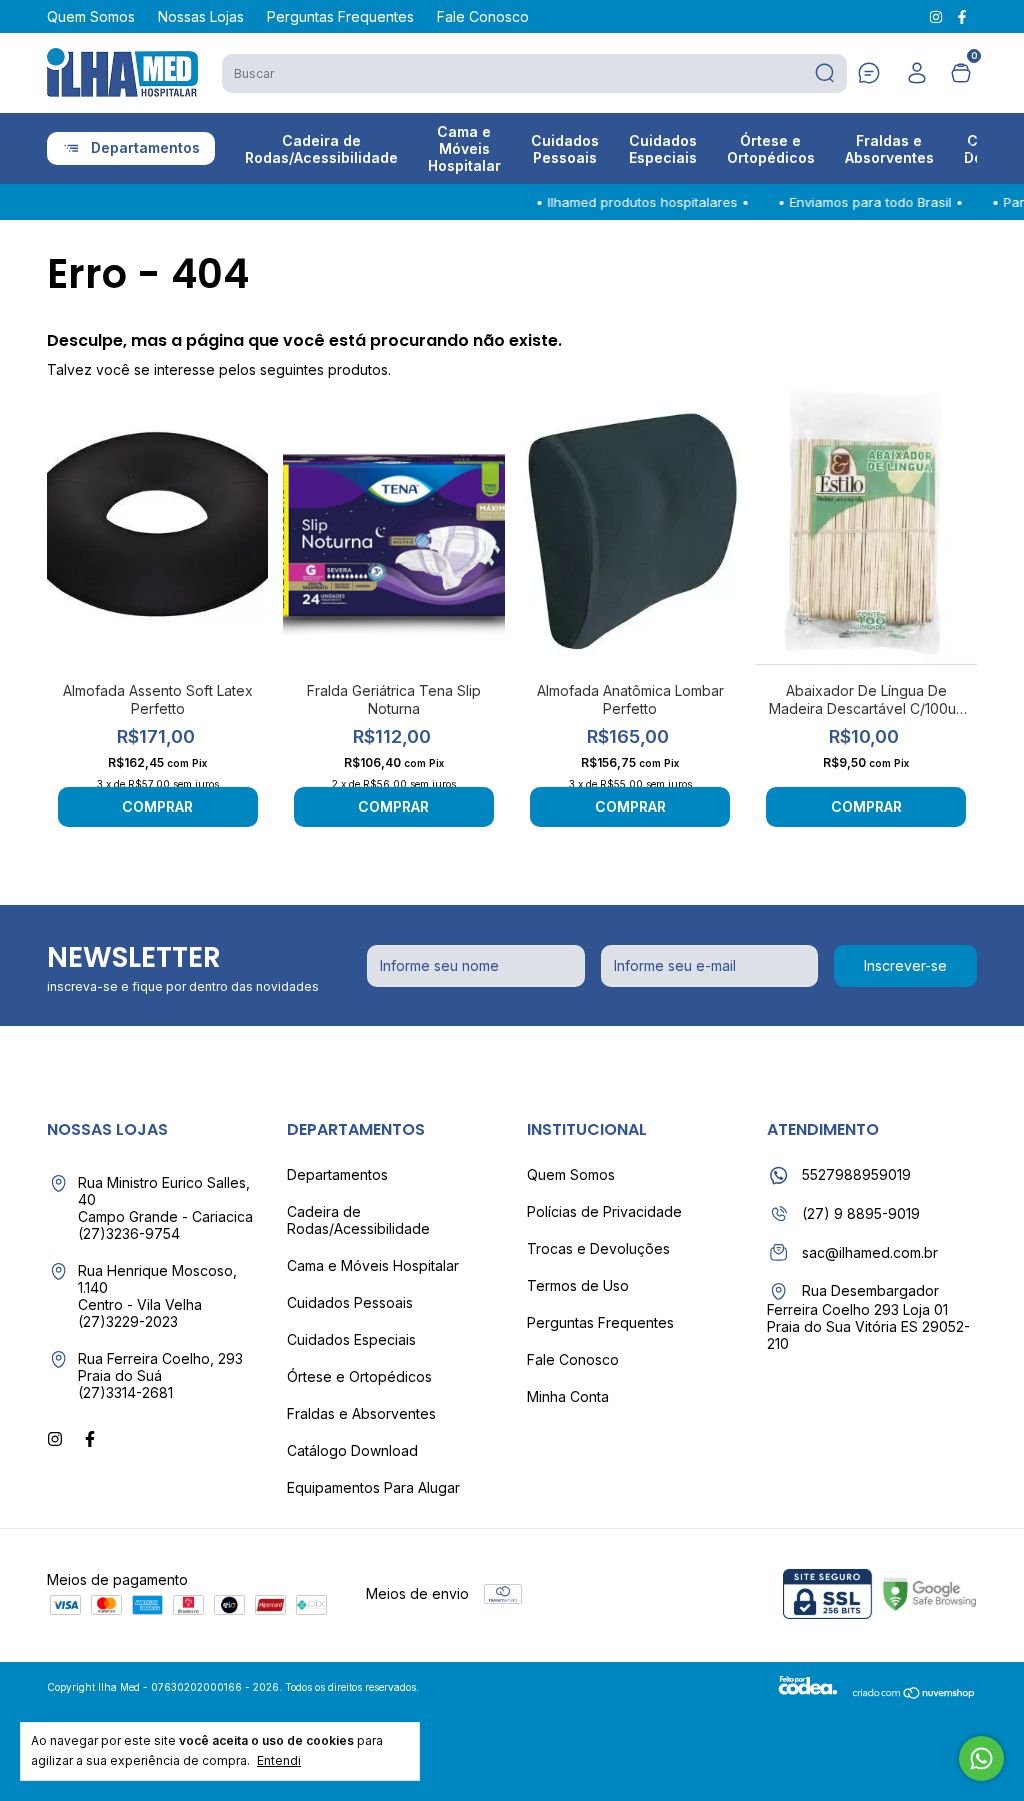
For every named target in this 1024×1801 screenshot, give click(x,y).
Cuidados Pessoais (565, 149)
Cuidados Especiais (663, 149)
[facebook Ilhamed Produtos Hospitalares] (962, 16)
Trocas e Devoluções (598, 1248)
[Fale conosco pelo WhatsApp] (981, 1758)
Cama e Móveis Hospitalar (464, 148)
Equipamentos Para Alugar (373, 1487)
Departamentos (145, 147)
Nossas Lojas (201, 16)
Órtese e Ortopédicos (771, 149)
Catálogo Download (352, 1450)
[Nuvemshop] (914, 1694)
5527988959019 (854, 1174)
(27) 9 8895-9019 (859, 1213)
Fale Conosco (483, 16)
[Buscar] (823, 73)
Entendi (279, 1760)
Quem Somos (91, 16)
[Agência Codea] (808, 1694)
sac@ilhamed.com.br (870, 1252)
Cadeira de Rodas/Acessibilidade (321, 149)
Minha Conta (568, 1396)
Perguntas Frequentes (340, 16)
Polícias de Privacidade (604, 1211)
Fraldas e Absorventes (889, 149)
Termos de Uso (578, 1285)
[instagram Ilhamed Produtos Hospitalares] (938, 16)
